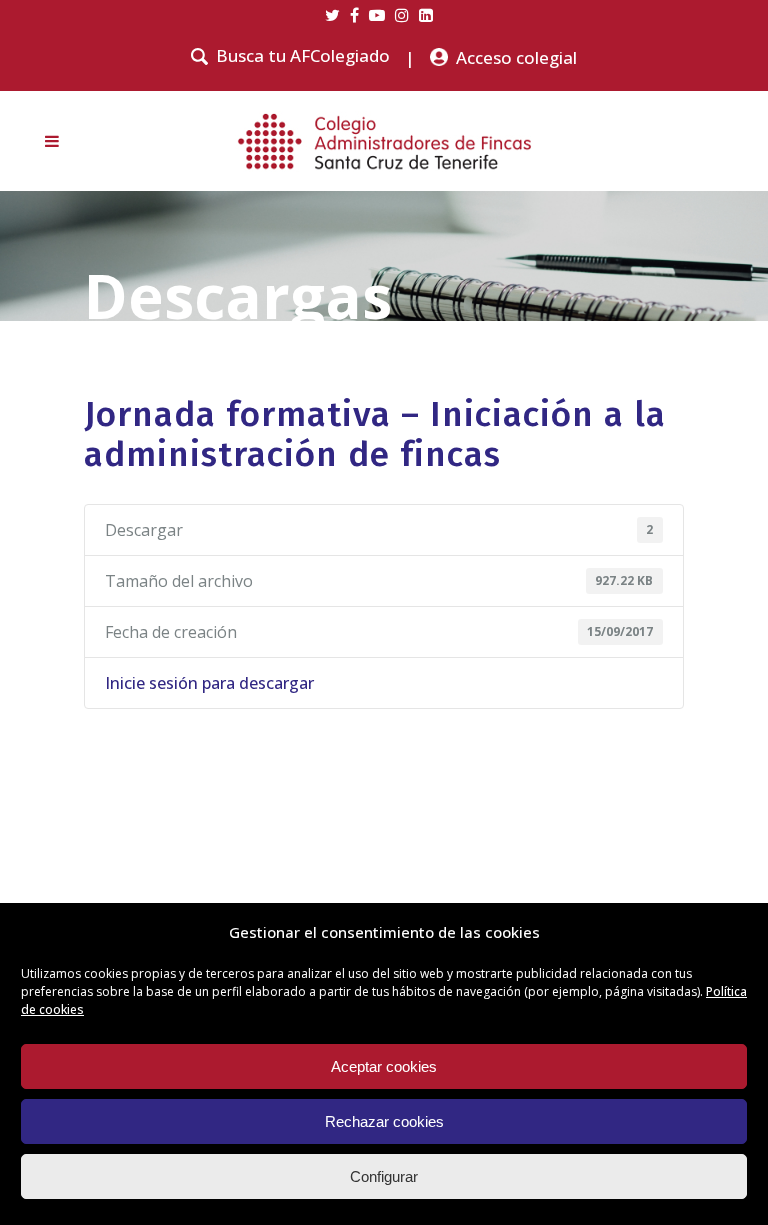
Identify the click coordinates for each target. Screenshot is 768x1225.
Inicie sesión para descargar (209, 683)
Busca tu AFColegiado (303, 56)
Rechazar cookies (384, 1121)
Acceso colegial (516, 57)
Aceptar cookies (384, 1066)
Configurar (384, 1176)
